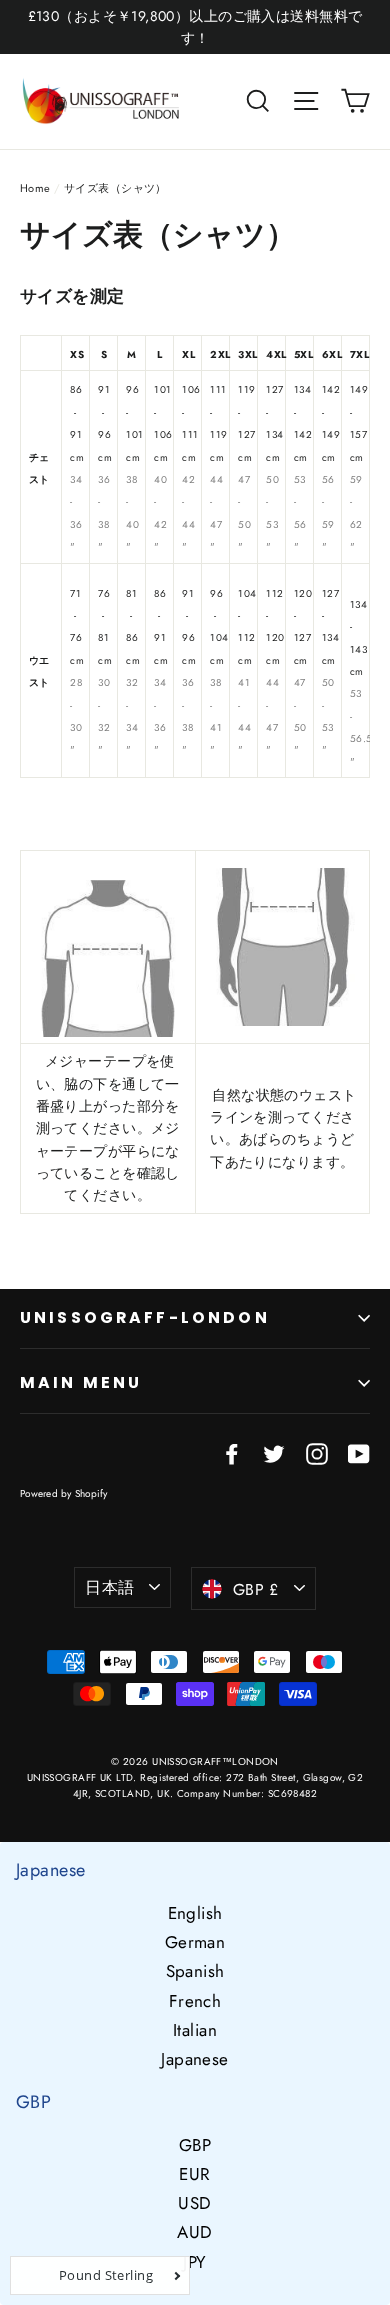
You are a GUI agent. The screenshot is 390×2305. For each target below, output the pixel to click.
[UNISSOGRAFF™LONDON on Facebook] (232, 1452)
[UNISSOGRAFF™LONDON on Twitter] (274, 1452)
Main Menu (81, 1382)
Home (35, 188)
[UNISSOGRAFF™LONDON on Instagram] (317, 1452)
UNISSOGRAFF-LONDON (145, 1317)
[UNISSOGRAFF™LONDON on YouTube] (359, 1452)
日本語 (109, 1587)
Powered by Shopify (64, 1493)
